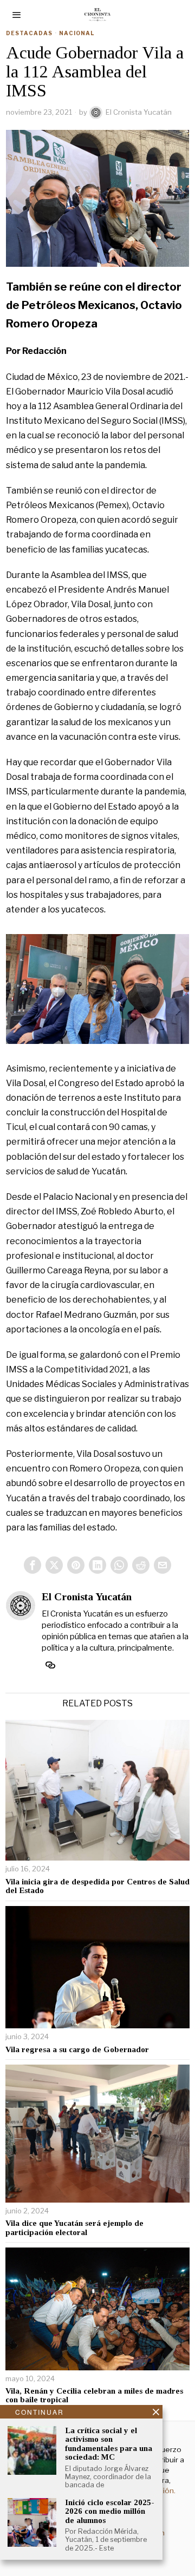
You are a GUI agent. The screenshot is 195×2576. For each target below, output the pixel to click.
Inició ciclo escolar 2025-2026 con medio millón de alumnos (110, 2511)
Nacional (77, 33)
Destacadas (29, 33)
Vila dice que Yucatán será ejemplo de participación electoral (74, 2228)
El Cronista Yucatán (139, 112)
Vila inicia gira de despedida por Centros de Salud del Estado (97, 1886)
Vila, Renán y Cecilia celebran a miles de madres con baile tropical (94, 2396)
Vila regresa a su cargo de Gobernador (77, 2049)
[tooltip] (32, 1565)
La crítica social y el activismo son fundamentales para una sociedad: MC (109, 2444)
